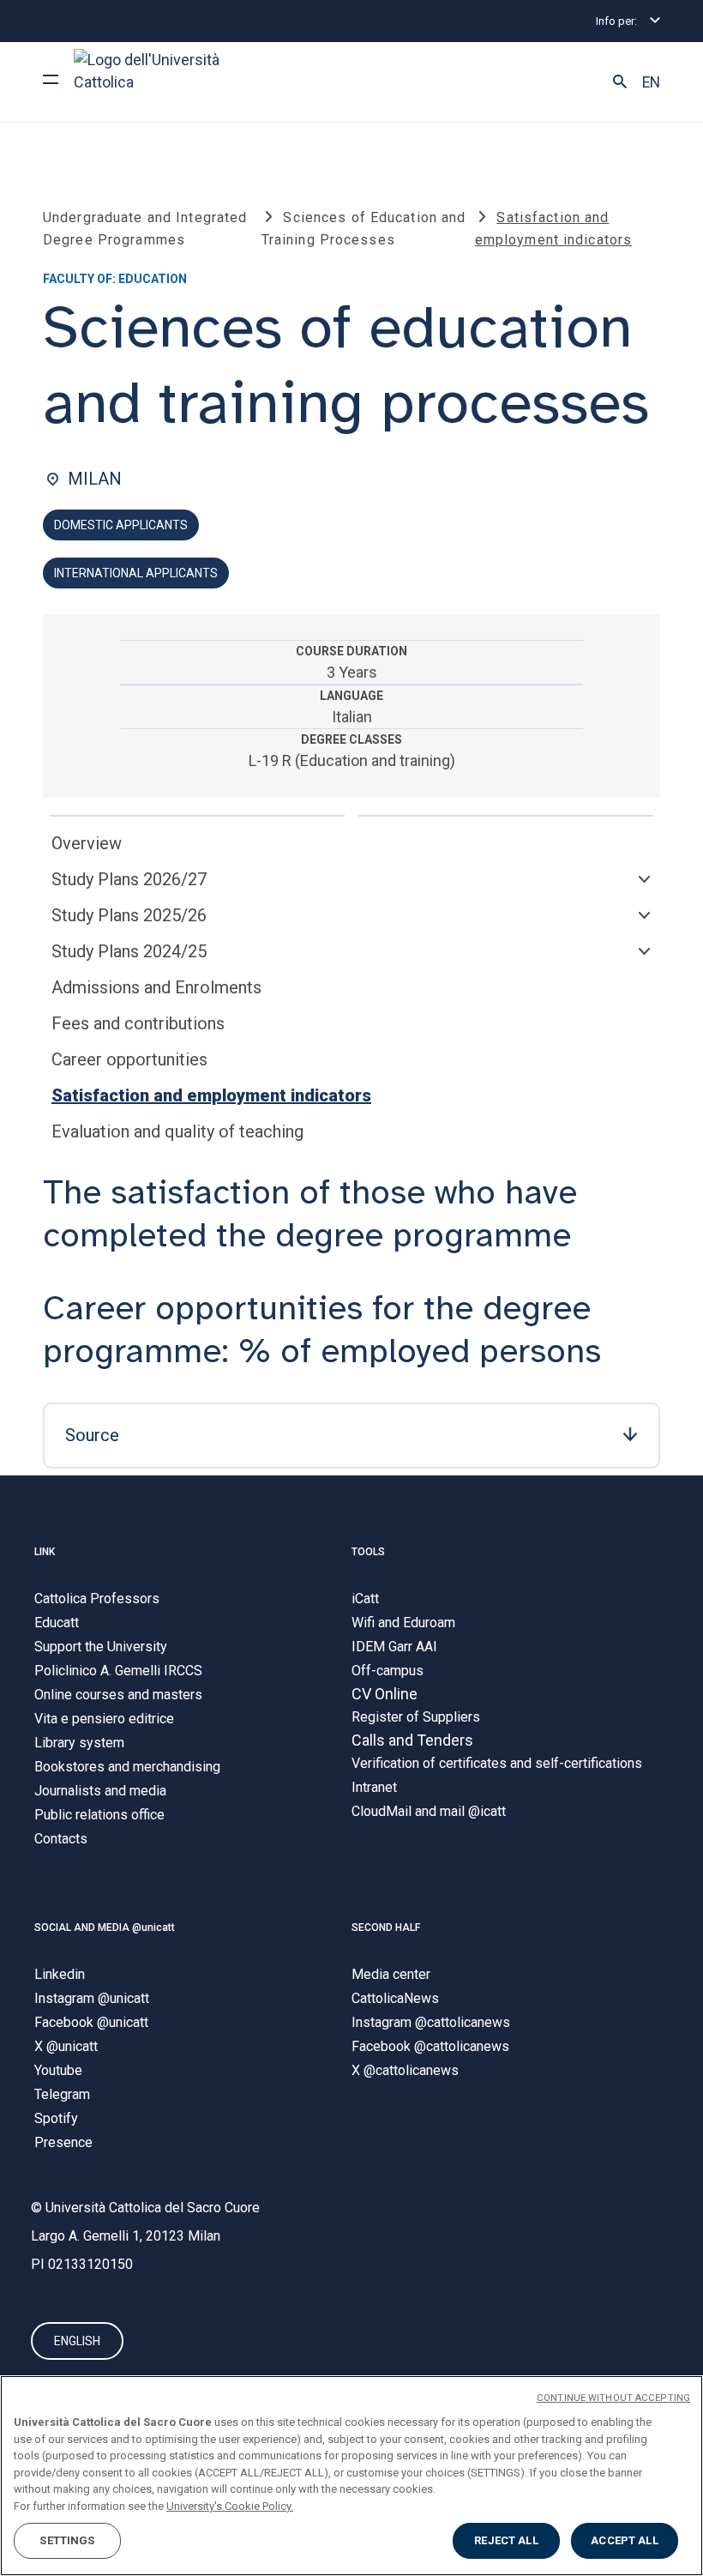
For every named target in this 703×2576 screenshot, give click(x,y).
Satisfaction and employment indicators (211, 1095)
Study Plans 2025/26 (129, 915)
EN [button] (651, 82)
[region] (351, 2476)
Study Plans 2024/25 (129, 951)
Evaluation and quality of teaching (177, 1131)
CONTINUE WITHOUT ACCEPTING (613, 2398)
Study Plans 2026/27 (129, 879)
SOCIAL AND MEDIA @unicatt (105, 1927)
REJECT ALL (506, 2540)
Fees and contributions (138, 1023)
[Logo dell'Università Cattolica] (154, 82)
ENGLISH (77, 2341)
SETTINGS (67, 2540)
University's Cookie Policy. (230, 2506)
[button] (620, 82)
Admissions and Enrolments (156, 987)
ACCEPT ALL (624, 2540)
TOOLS (368, 1552)
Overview (87, 843)
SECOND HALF (386, 1927)
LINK (45, 1552)
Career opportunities (129, 1059)
